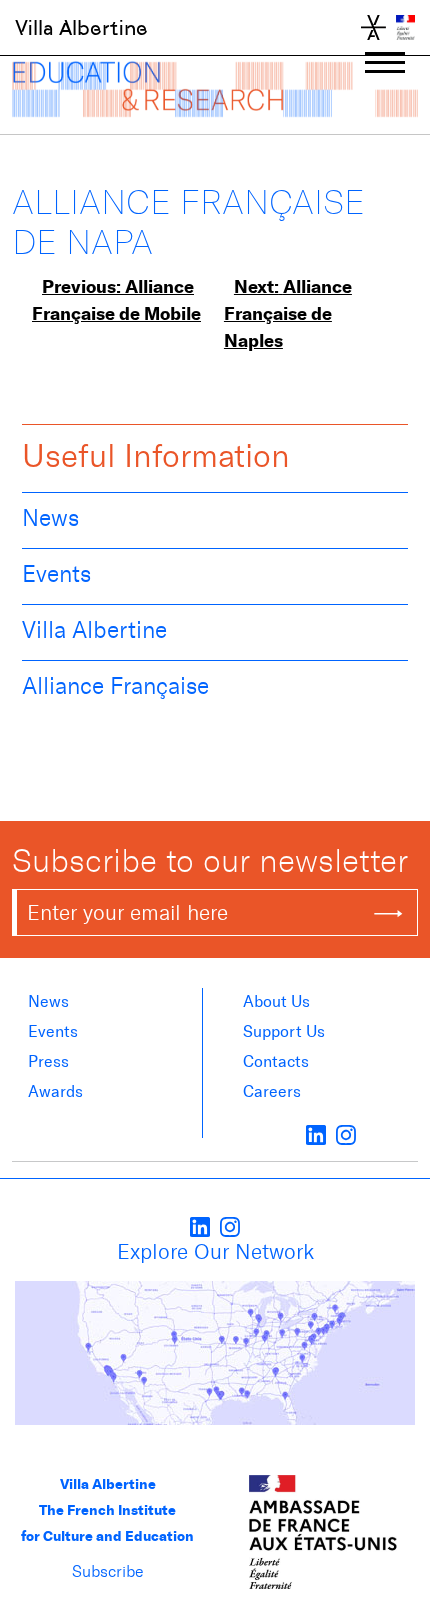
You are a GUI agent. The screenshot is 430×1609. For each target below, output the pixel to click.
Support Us (284, 1031)
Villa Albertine (81, 28)
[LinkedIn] (316, 1134)
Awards (55, 1091)
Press (48, 1061)
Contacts (276, 1061)
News (50, 518)
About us (276, 1001)
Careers (272, 1091)
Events (56, 574)
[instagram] (346, 1134)
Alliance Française (115, 686)
